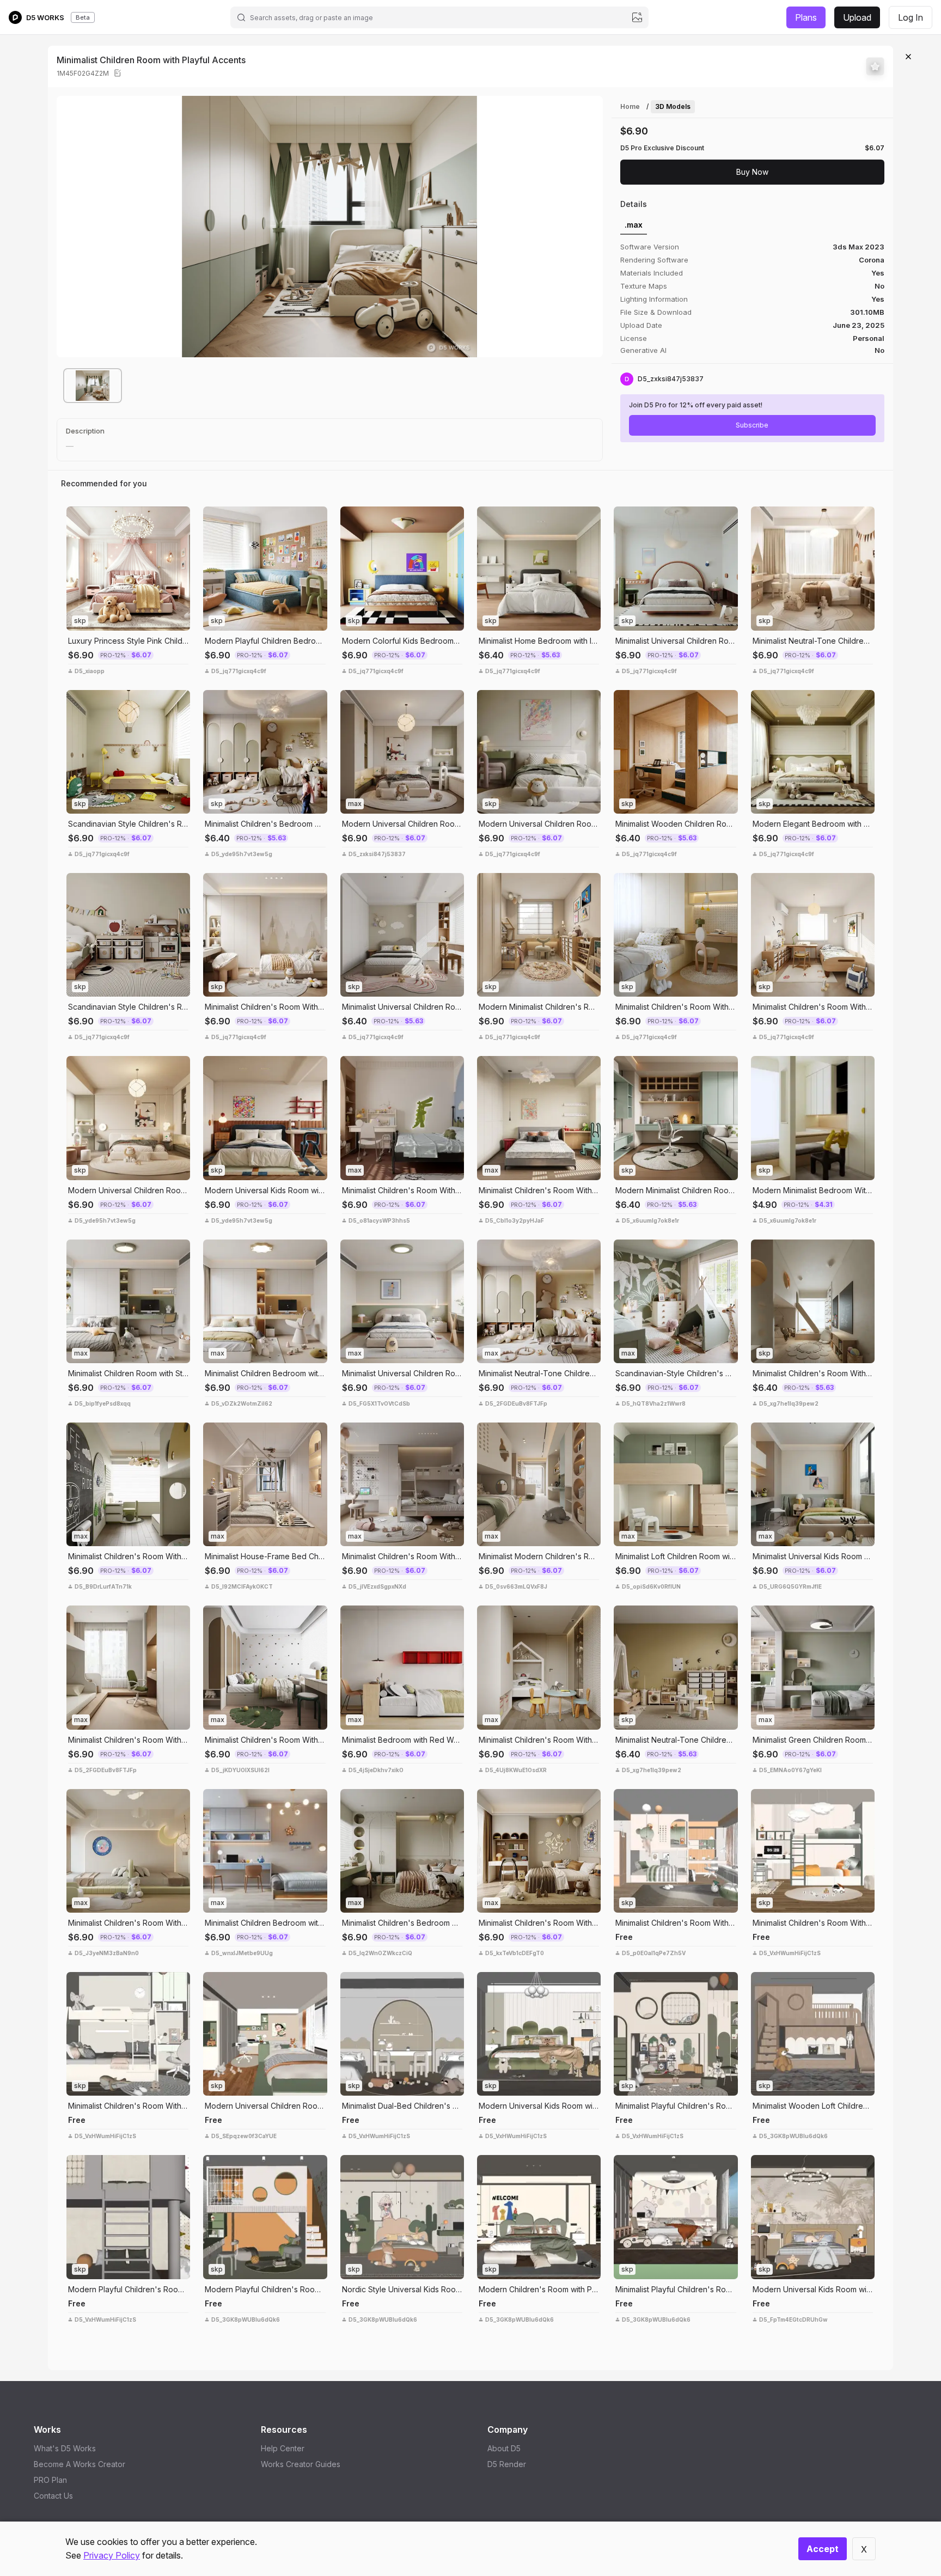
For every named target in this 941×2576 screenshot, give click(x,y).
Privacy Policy (112, 2555)
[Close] (908, 57)
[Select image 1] (93, 386)
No (879, 350)
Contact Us (53, 2496)
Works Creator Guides (301, 2464)
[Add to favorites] (875, 66)
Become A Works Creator (80, 2464)
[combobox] (439, 17)
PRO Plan (50, 2480)
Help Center (283, 2448)
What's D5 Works (65, 2448)
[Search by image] (637, 17)
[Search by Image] (77, 517)
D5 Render (507, 2464)
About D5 (504, 2448)
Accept (823, 2549)
